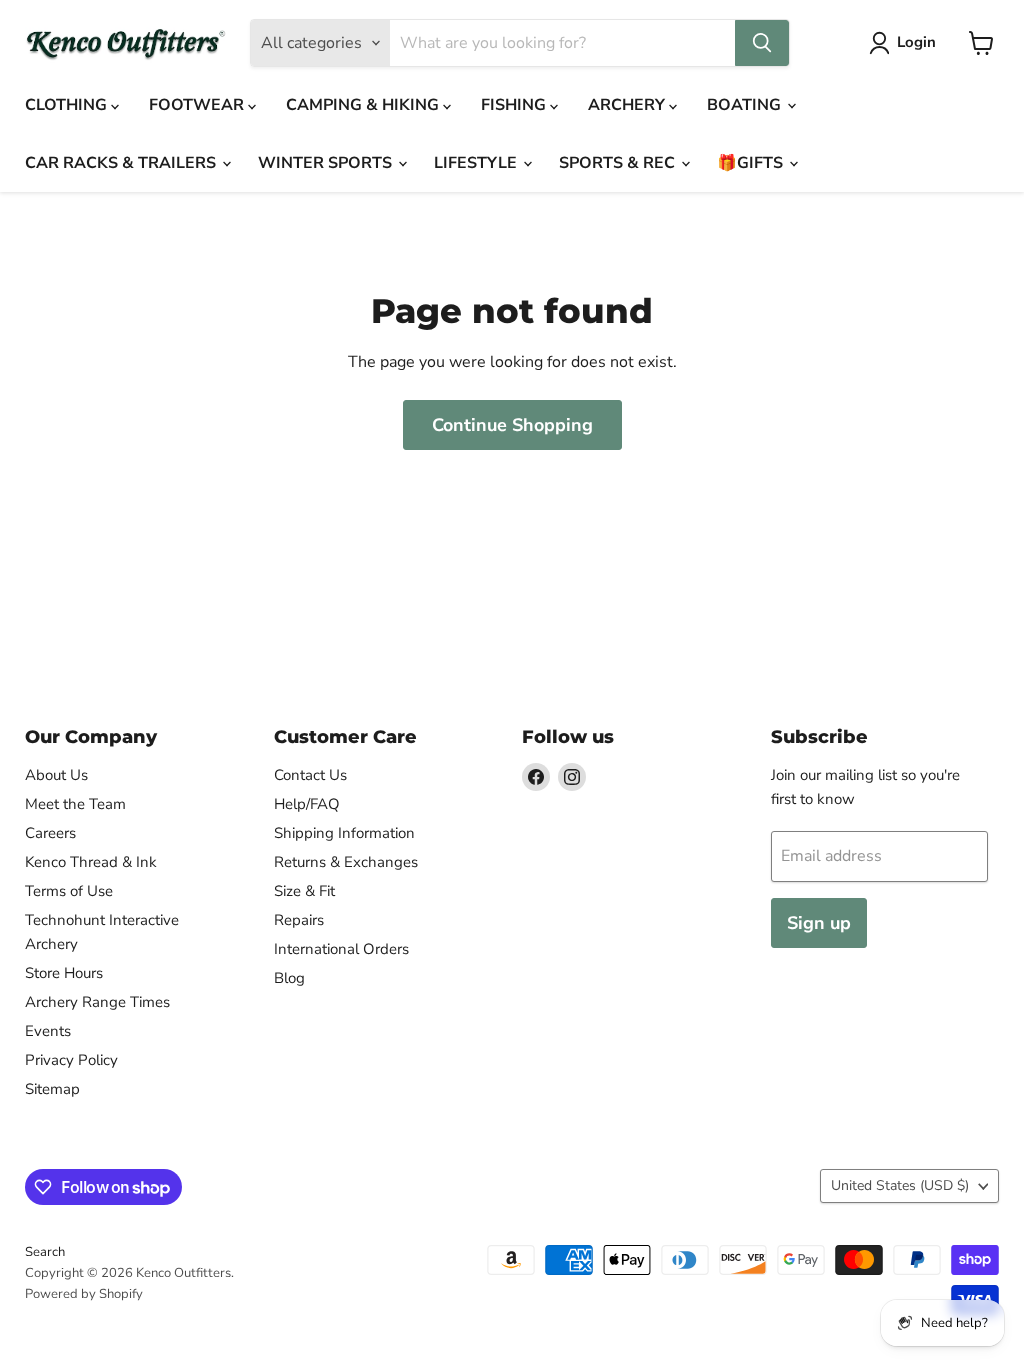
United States (900, 1185)
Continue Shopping (512, 425)
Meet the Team (75, 804)
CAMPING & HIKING (364, 105)
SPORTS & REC (619, 163)
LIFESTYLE (477, 163)
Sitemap (52, 1089)
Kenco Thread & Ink (91, 862)
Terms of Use (69, 891)
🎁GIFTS (752, 163)
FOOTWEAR (198, 105)
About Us (56, 775)
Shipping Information (344, 833)
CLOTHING (68, 105)
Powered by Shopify (84, 1294)
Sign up (819, 923)
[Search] (762, 43)
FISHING (515, 105)
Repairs (299, 920)
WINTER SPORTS (327, 163)
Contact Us (310, 775)
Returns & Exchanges (346, 862)
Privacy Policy (71, 1060)
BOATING (746, 105)
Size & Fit (304, 891)
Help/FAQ (307, 804)
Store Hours (64, 973)
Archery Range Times (97, 1002)
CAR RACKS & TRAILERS (122, 163)
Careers (50, 833)
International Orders (341, 949)
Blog (289, 978)
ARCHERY (628, 105)
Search (45, 1252)
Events (48, 1031)
